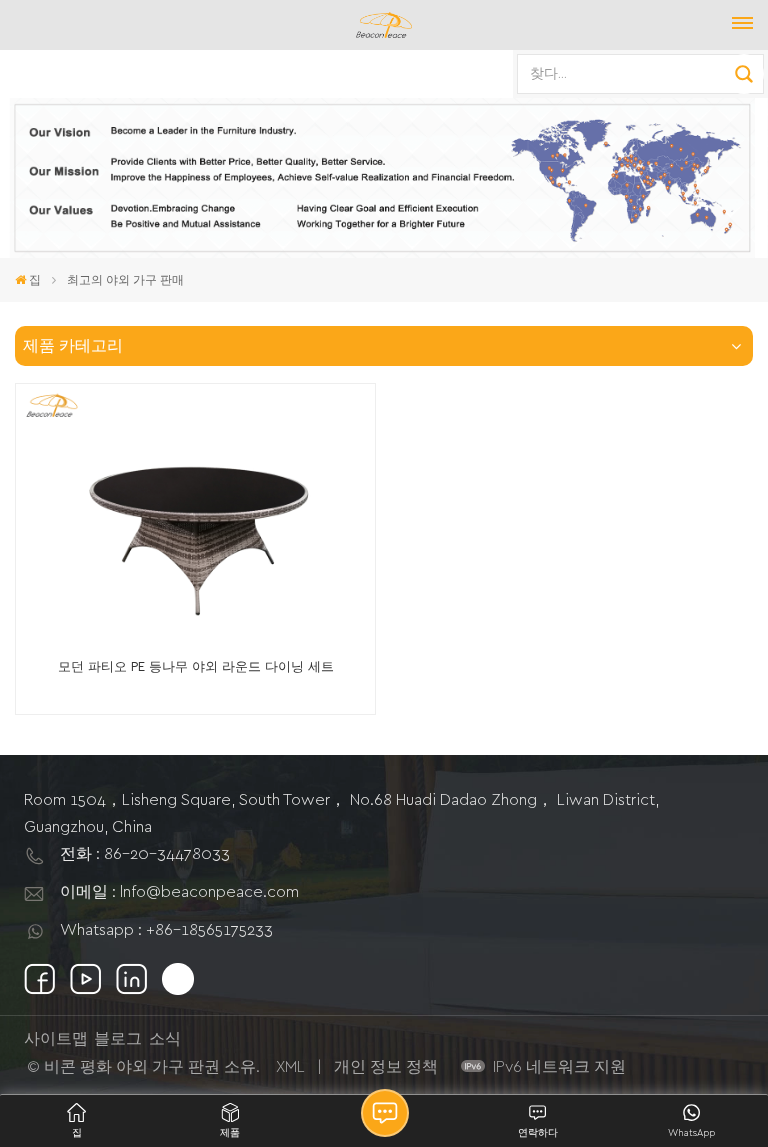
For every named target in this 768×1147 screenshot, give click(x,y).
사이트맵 (56, 1039)
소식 (165, 1039)
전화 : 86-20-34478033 (145, 854)
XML (290, 1067)
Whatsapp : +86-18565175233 (166, 930)
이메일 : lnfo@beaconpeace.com (179, 892)
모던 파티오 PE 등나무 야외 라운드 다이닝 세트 (196, 667)
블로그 (118, 1039)
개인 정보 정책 (386, 1067)
